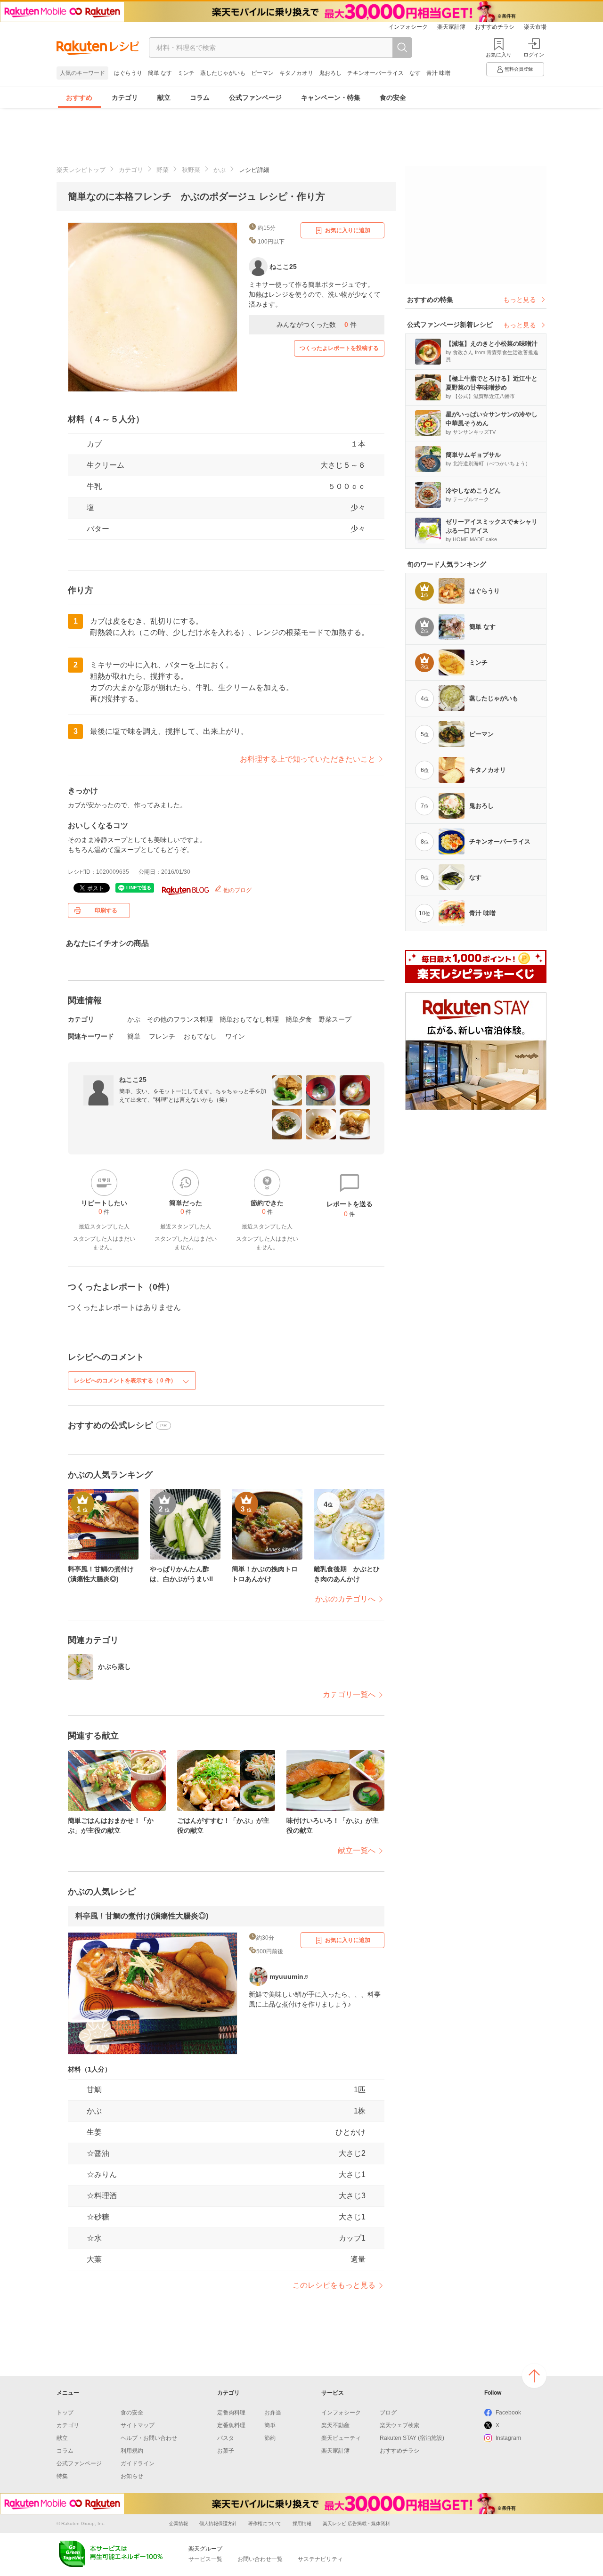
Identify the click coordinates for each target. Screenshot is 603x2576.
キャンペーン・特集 (331, 98)
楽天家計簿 (451, 27)
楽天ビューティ (341, 2438)
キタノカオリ (296, 73)
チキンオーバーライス (375, 73)
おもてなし (200, 1036)
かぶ (220, 170)
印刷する (106, 910)
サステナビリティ (320, 2559)
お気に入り (499, 55)
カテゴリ (125, 98)
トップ (65, 2413)
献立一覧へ (357, 1850)
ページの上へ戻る (534, 2376)
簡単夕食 (299, 1019)
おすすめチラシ (495, 27)
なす (415, 73)
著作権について (265, 2523)
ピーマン (262, 73)
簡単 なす (160, 73)
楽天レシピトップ (81, 170)
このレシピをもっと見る (334, 2285)
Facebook (508, 2413)
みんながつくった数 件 (317, 325)
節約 (270, 2438)
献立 (164, 98)
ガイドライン (138, 2463)
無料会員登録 (519, 69)
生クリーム (106, 465)
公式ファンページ (255, 98)
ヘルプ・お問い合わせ (149, 2438)
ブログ (388, 2413)
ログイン (534, 55)
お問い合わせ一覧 (260, 2559)
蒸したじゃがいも (223, 73)
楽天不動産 (335, 2425)
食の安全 (393, 98)
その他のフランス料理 (180, 1019)
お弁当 (273, 2413)
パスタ (226, 2438)
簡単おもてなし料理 (249, 1019)
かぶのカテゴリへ (345, 1599)
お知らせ (132, 2476)
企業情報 (179, 2523)
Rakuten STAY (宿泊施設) (412, 2438)
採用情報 (302, 2523)
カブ (94, 444)
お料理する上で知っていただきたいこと (308, 759)
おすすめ (79, 98)
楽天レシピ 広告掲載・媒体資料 (356, 2523)
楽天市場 (535, 27)
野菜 (163, 170)
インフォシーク (408, 27)
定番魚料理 (231, 2425)
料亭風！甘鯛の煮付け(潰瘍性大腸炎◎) (142, 1916)
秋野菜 (191, 170)
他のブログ (237, 890)
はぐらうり (128, 73)
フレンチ (162, 1036)
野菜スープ (335, 1019)
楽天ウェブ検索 (399, 2425)
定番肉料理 (231, 2413)
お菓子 (226, 2451)
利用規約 (132, 2451)
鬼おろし (330, 73)
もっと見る (520, 300)
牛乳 (94, 486)
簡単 (134, 1036)
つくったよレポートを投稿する (339, 348)
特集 (62, 2476)
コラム (200, 98)
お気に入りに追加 (348, 230)
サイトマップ (138, 2425)
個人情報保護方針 (218, 2523)
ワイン (235, 1036)
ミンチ (186, 73)
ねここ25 (133, 1080)
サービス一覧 (205, 2559)
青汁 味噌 (438, 73)
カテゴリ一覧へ (349, 1694)
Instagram (508, 2438)
